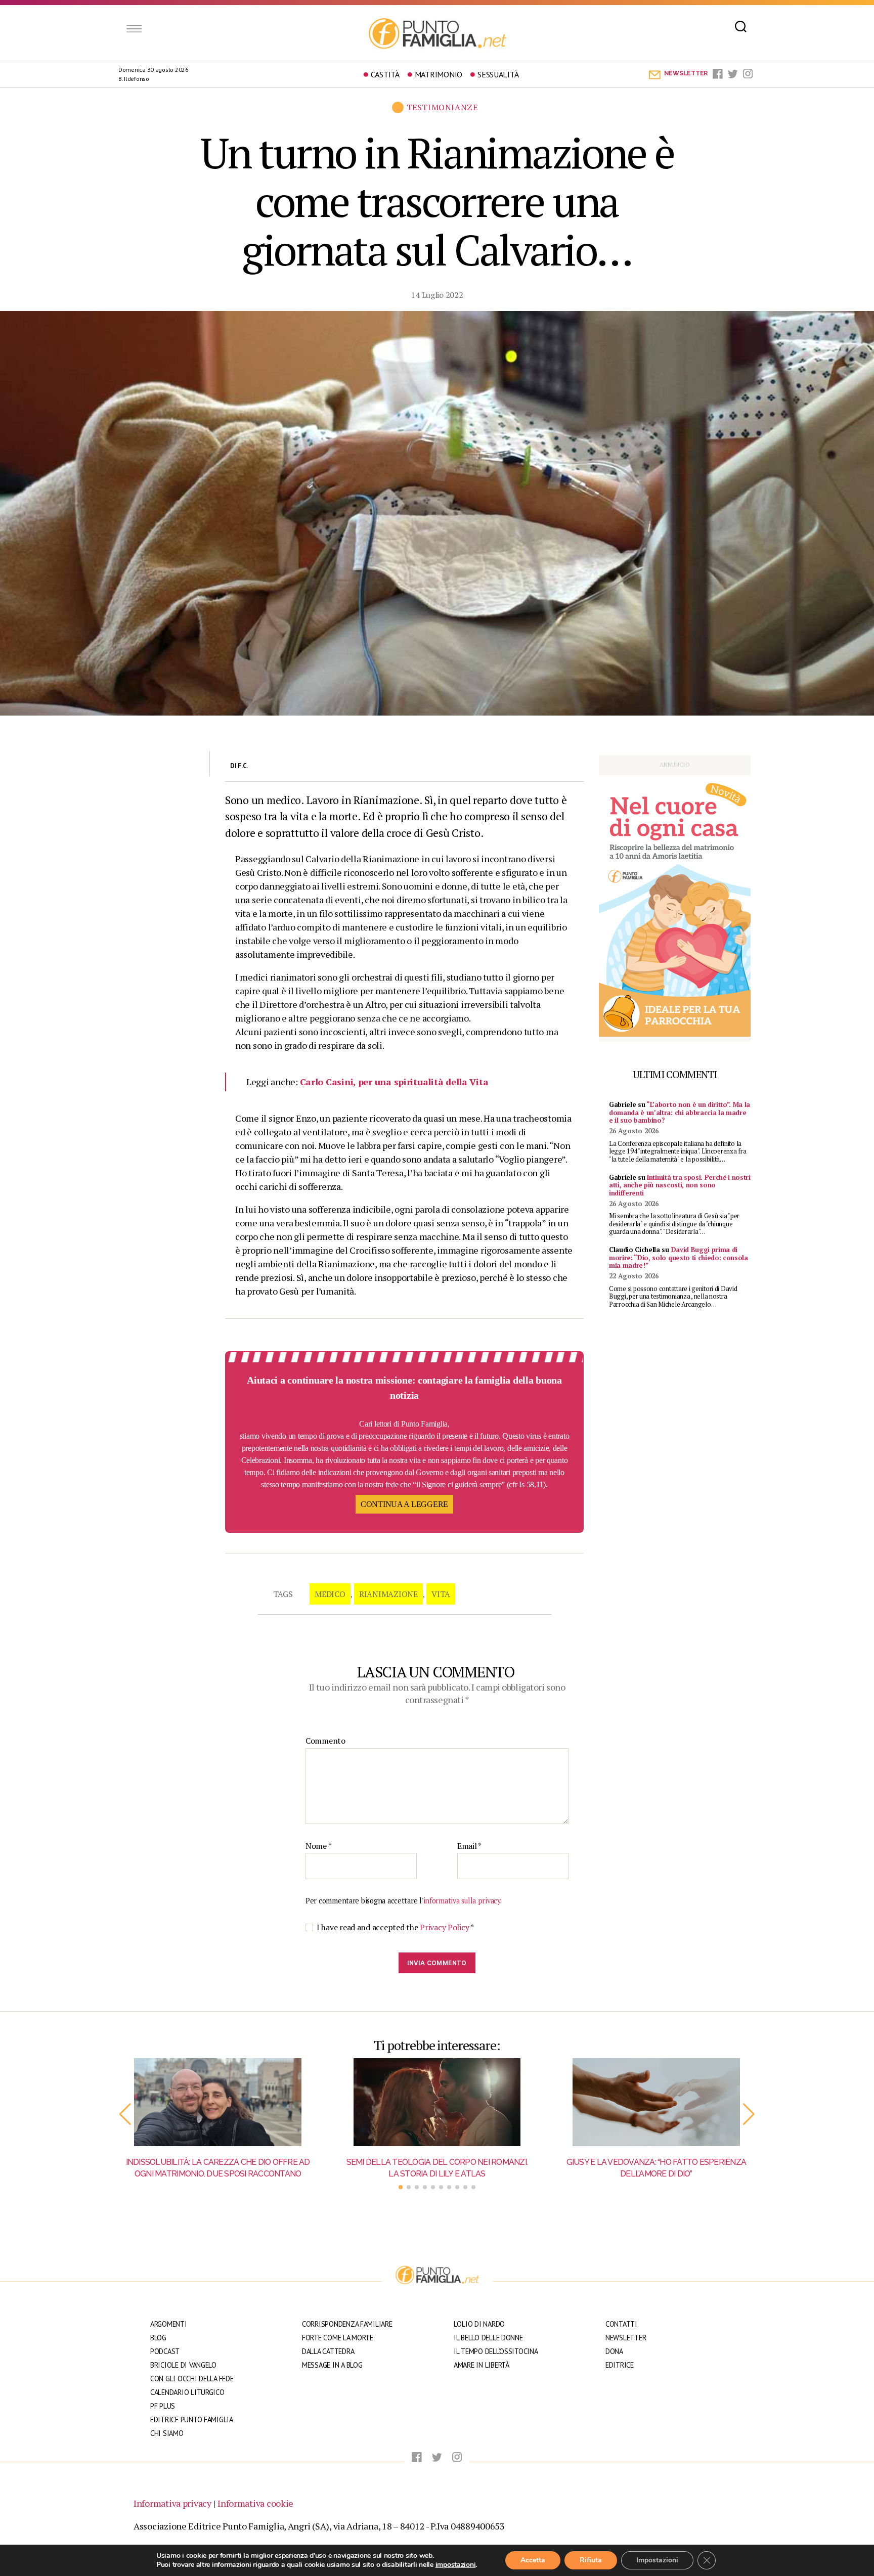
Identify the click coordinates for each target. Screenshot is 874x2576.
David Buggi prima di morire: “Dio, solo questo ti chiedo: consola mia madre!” (679, 1257)
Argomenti (169, 2324)
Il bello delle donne (488, 2338)
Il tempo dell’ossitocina (496, 2351)
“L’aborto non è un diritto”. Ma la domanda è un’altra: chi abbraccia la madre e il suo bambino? (680, 1112)
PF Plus (163, 2406)
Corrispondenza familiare (347, 2324)
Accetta (533, 2560)
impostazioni (456, 2565)
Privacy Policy (445, 1927)
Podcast (165, 2351)
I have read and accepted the (395, 1927)
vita (441, 1594)
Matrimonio (439, 74)
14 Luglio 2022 (437, 295)
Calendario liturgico (187, 2392)
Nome (318, 1846)
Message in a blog (332, 2365)
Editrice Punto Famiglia (192, 2419)
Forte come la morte (338, 2338)
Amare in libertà (482, 2365)
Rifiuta (591, 2560)
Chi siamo (167, 2433)
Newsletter (626, 2338)
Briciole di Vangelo (183, 2365)
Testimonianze (442, 107)
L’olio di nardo (479, 2324)
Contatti (621, 2324)
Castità (385, 74)
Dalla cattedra (328, 2351)
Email (469, 1846)
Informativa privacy (172, 2503)
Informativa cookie (255, 2503)
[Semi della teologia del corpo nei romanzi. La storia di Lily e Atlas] (437, 2102)
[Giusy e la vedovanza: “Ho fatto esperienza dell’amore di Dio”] (656, 2102)
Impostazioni (657, 2560)
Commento (325, 1741)
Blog (158, 2338)
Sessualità (498, 74)
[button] (125, 2114)
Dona (614, 2351)
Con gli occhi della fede (192, 2379)
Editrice (620, 2365)
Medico (330, 1594)
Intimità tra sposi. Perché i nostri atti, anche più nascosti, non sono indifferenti (680, 1185)
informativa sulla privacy (462, 1901)
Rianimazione (388, 1594)
